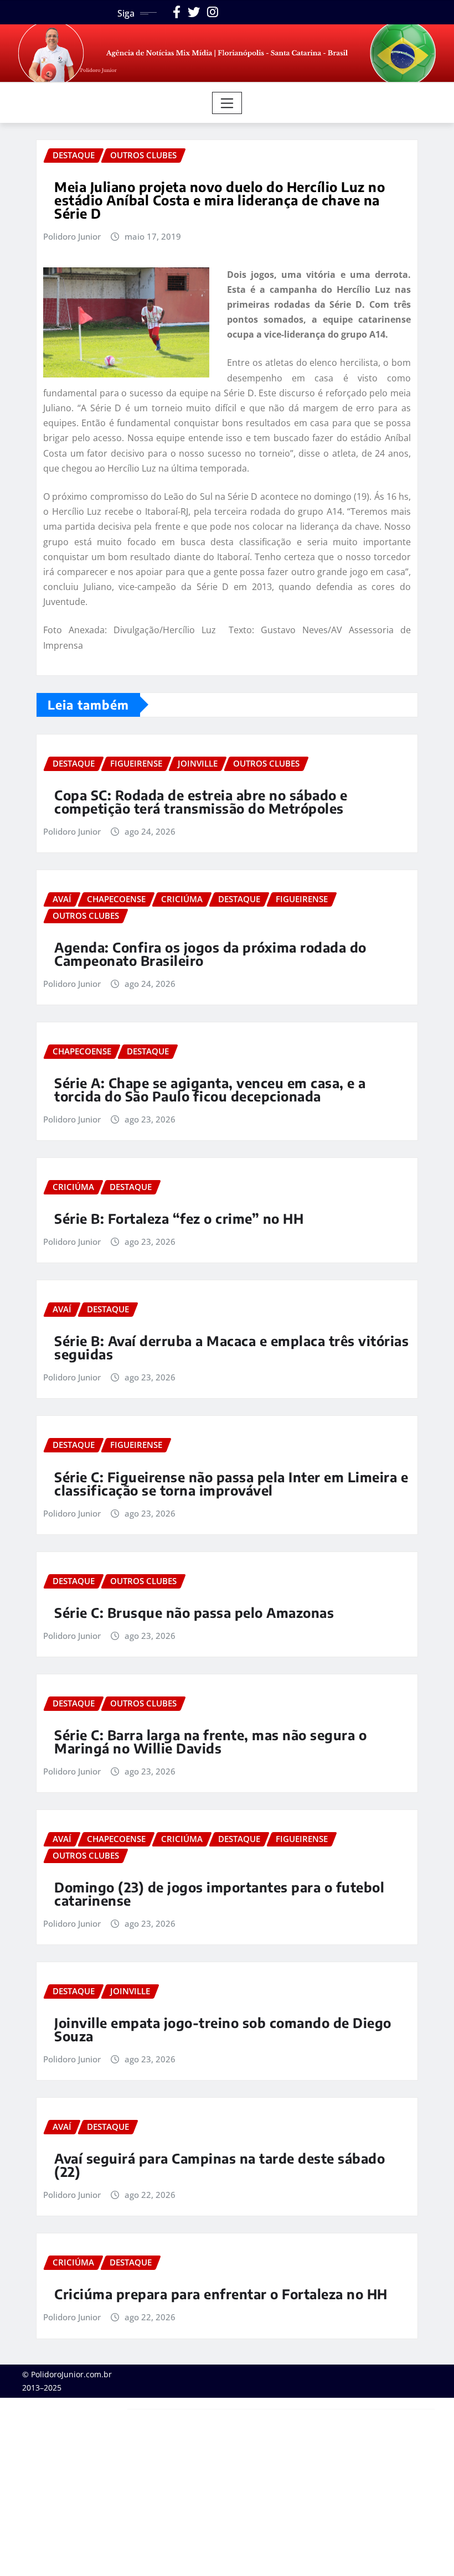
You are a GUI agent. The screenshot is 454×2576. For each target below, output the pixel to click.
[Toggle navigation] (227, 103)
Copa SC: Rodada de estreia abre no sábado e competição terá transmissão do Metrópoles (201, 801)
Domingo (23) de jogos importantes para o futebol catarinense (219, 1894)
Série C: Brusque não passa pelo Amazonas (194, 1612)
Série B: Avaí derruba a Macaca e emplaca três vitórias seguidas (231, 1347)
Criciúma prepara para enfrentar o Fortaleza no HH (221, 2294)
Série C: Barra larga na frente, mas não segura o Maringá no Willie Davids (210, 1741)
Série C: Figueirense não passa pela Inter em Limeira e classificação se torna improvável (231, 1483)
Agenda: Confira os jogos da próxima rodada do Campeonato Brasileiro (210, 954)
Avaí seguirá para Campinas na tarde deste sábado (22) (220, 2165)
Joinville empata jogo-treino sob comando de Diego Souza (223, 2029)
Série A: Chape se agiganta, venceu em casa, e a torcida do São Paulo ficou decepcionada (210, 1089)
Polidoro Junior (72, 236)
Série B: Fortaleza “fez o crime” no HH (179, 1218)
